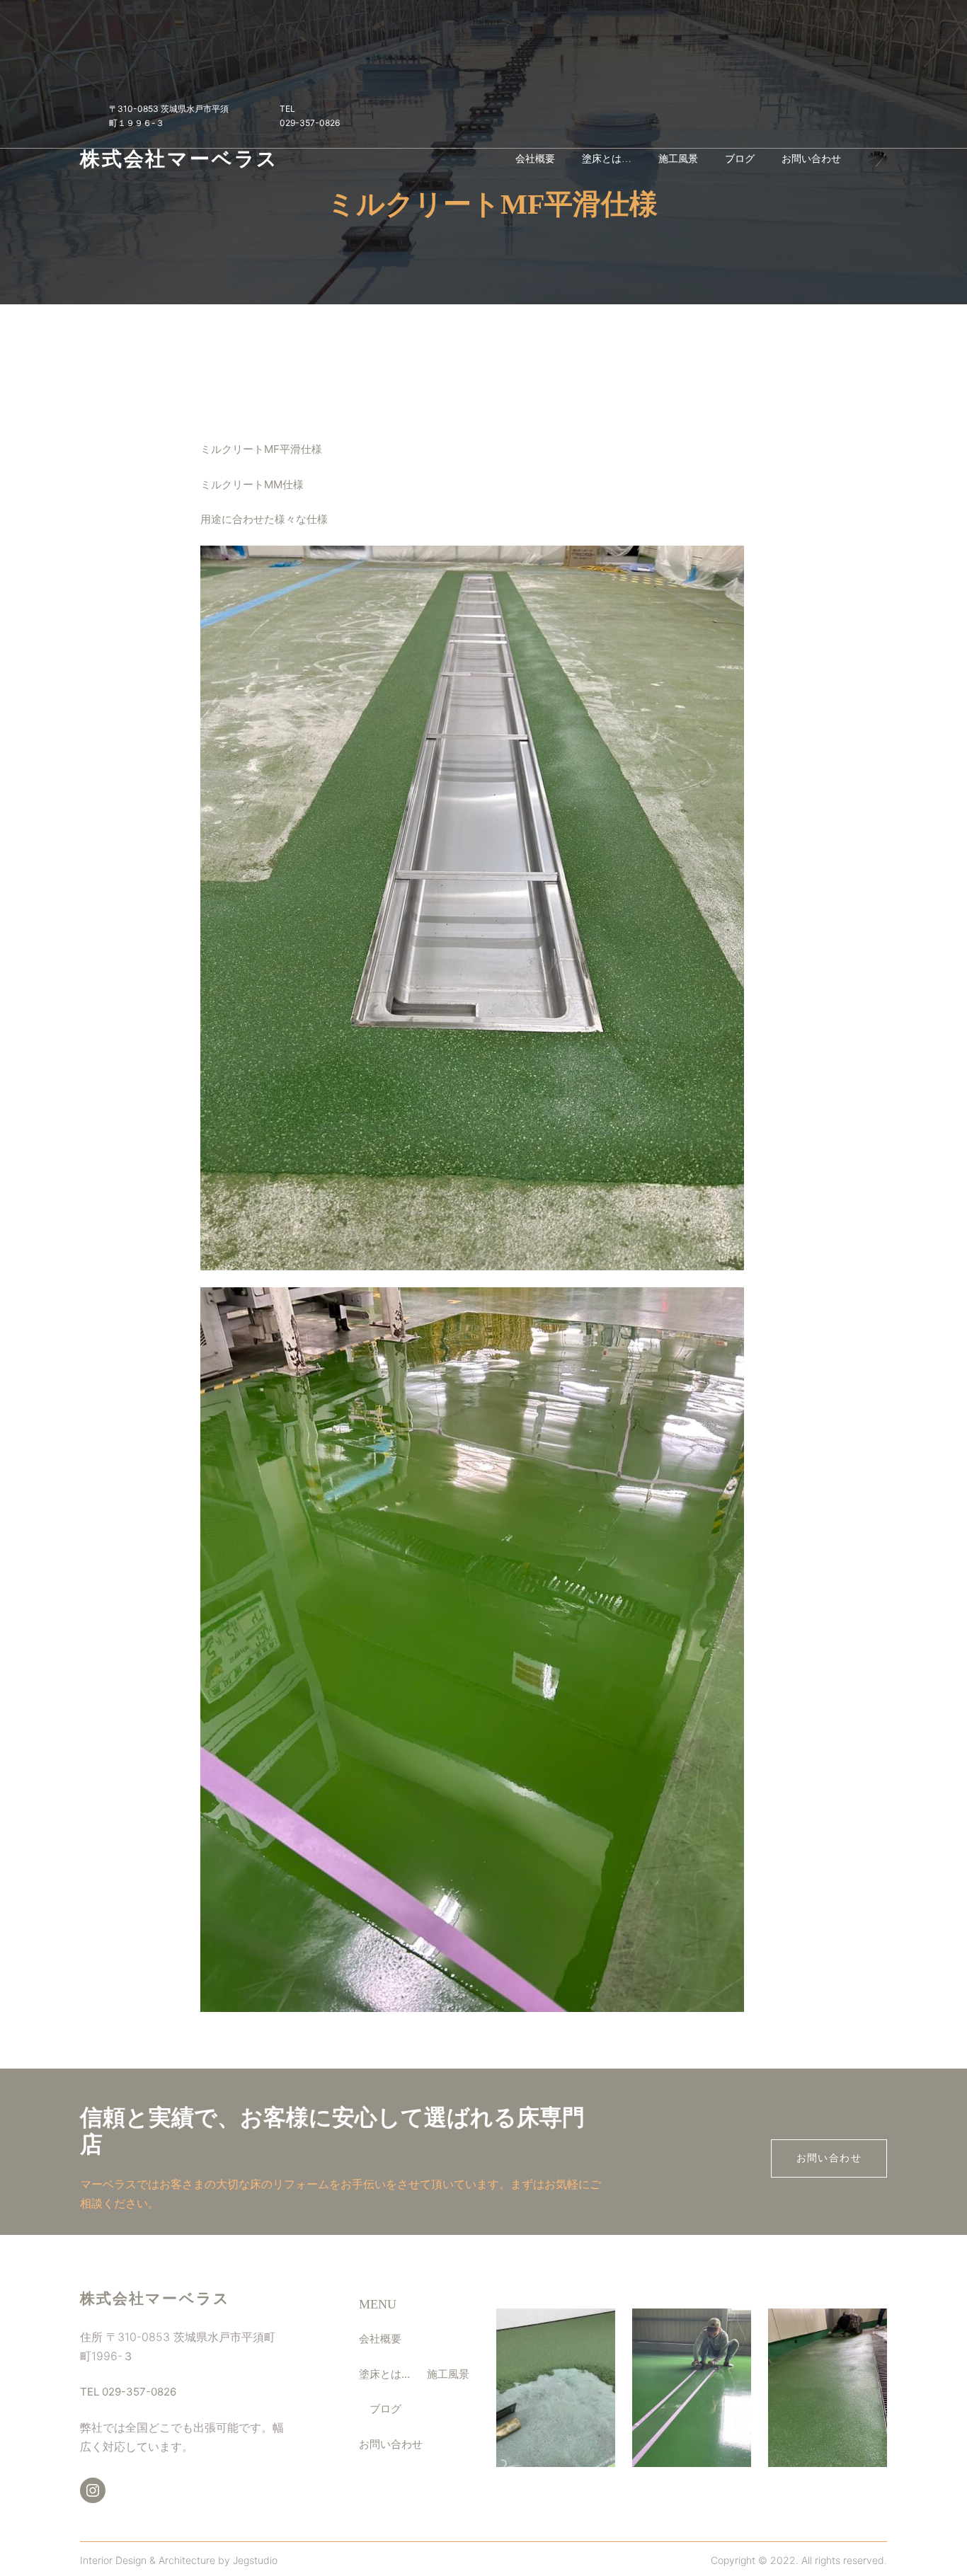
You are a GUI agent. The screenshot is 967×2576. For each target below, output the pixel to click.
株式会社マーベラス (179, 159)
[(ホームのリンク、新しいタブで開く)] (877, 159)
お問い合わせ (829, 2158)
